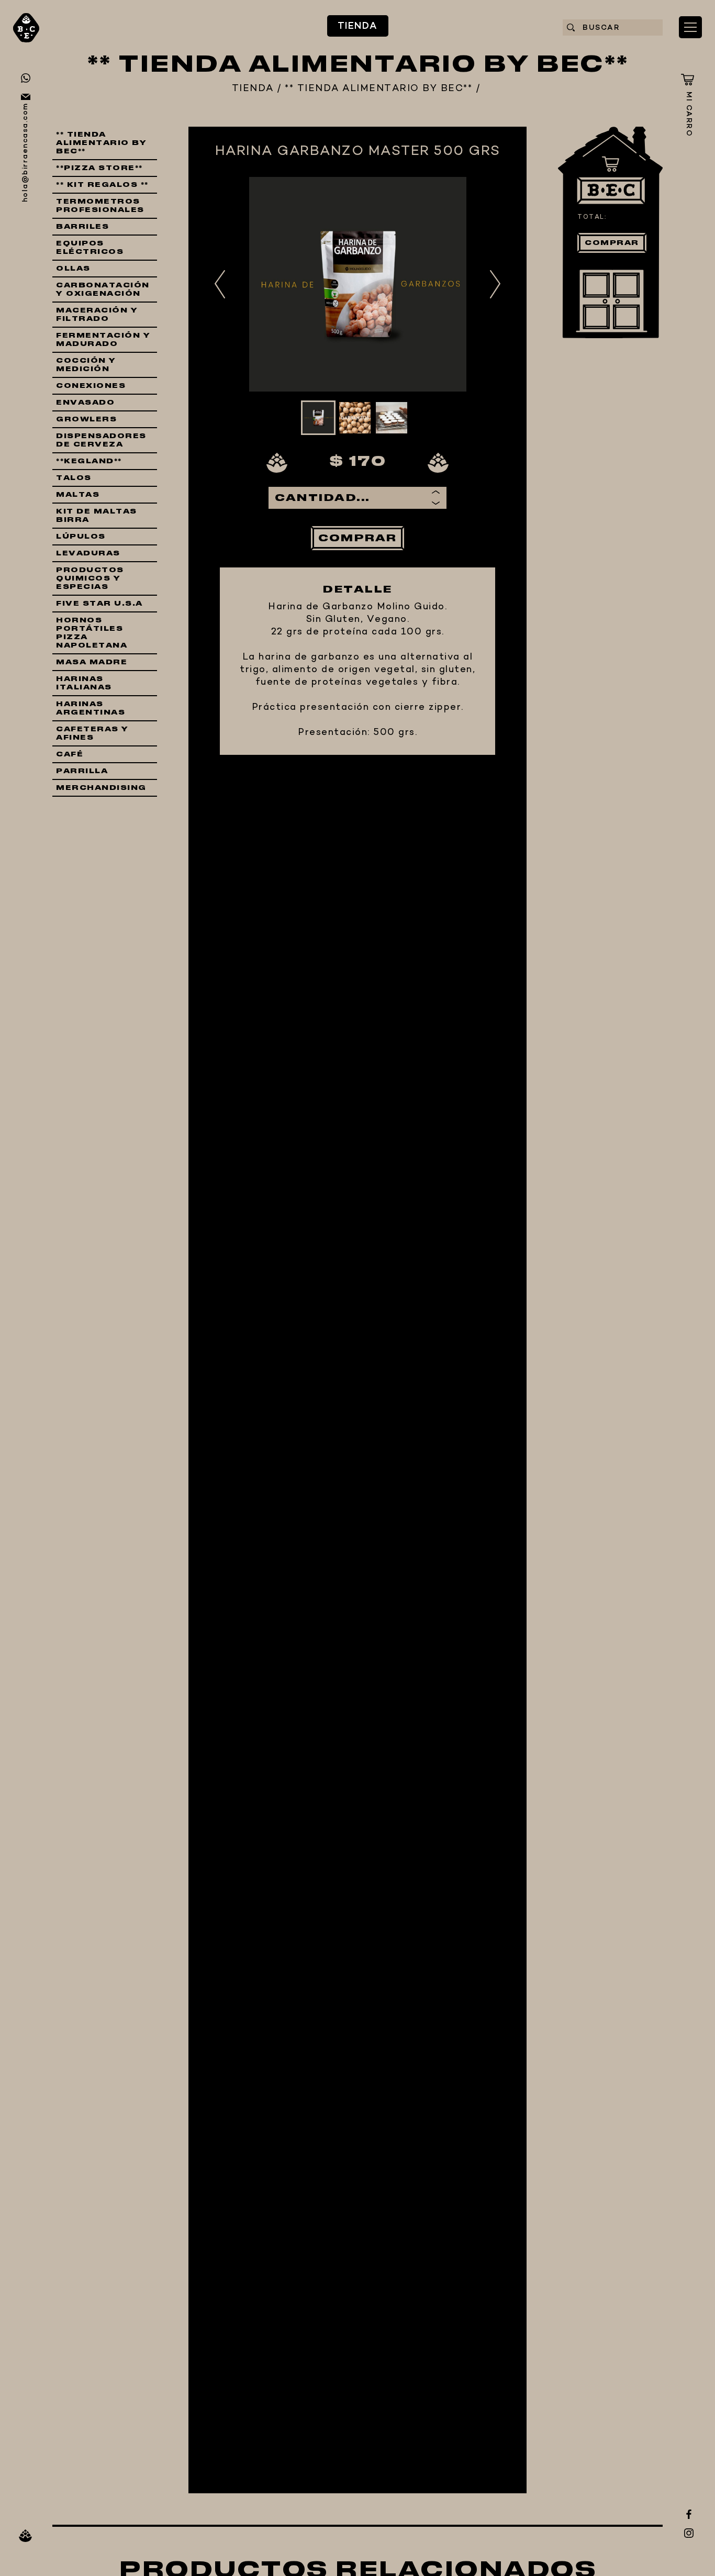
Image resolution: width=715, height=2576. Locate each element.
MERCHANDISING (101, 788)
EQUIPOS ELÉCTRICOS (90, 248)
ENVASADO (85, 403)
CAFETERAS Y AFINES (92, 733)
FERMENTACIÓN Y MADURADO (103, 340)
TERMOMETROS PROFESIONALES (100, 206)
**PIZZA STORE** (99, 168)
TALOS (74, 478)
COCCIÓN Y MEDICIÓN (86, 365)
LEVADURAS (88, 553)
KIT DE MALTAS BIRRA (97, 516)
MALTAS (78, 495)
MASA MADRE (92, 662)
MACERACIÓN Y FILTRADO (97, 315)
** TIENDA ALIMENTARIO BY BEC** (378, 89)
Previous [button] (220, 284)
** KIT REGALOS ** (102, 185)
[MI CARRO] (688, 80)
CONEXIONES (91, 386)
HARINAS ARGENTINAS (91, 708)
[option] (357, 284)
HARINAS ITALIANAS (84, 683)
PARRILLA (82, 771)
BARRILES (82, 227)
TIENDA (358, 26)
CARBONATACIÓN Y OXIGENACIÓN (103, 289)
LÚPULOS (81, 537)
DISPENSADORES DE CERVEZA (101, 440)
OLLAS (73, 269)
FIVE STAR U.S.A (99, 604)
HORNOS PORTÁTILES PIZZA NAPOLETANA (92, 633)
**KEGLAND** (89, 461)
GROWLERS (86, 419)
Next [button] (495, 284)
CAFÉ (70, 754)
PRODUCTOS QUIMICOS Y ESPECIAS (90, 578)
